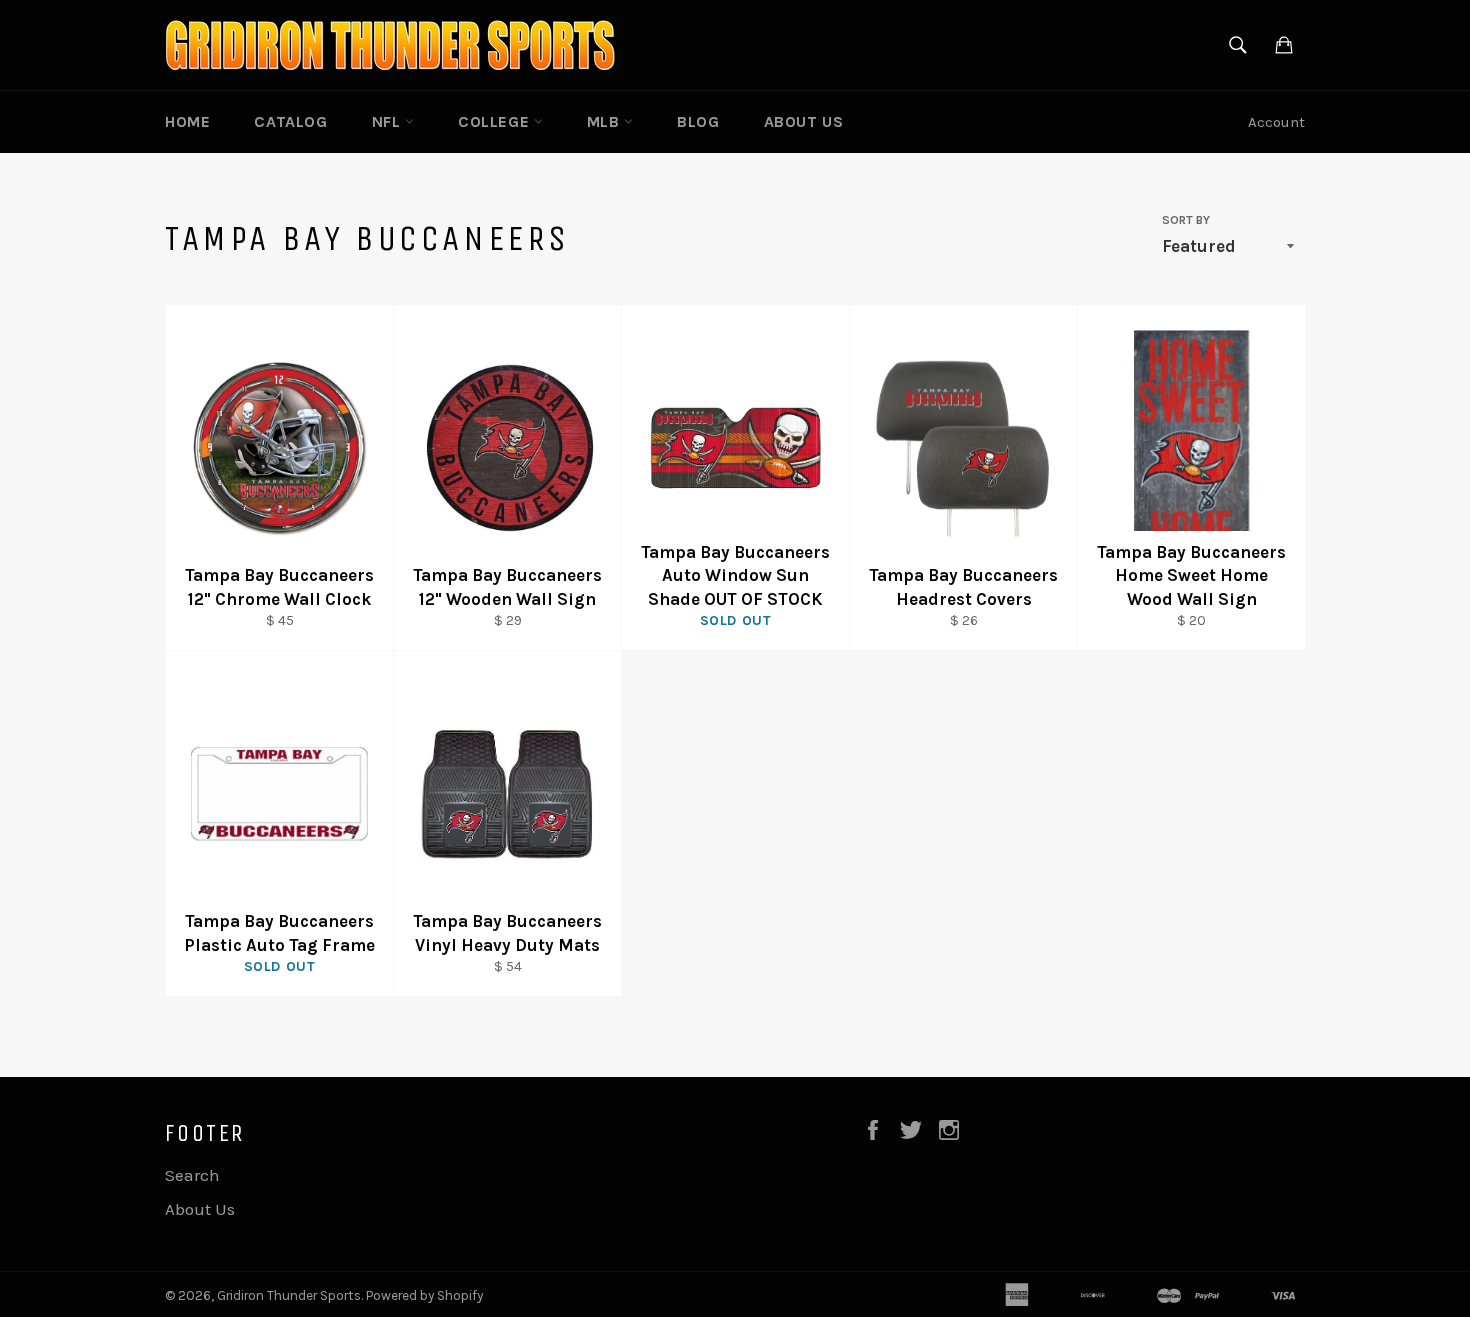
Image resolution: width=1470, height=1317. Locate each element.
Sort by (1186, 220)
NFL (388, 121)
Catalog (290, 121)
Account (1276, 122)
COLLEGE (496, 121)
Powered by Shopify (424, 1295)
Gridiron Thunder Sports (289, 1295)
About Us (804, 121)
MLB (605, 121)
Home (187, 121)
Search (192, 1175)
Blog (698, 121)
